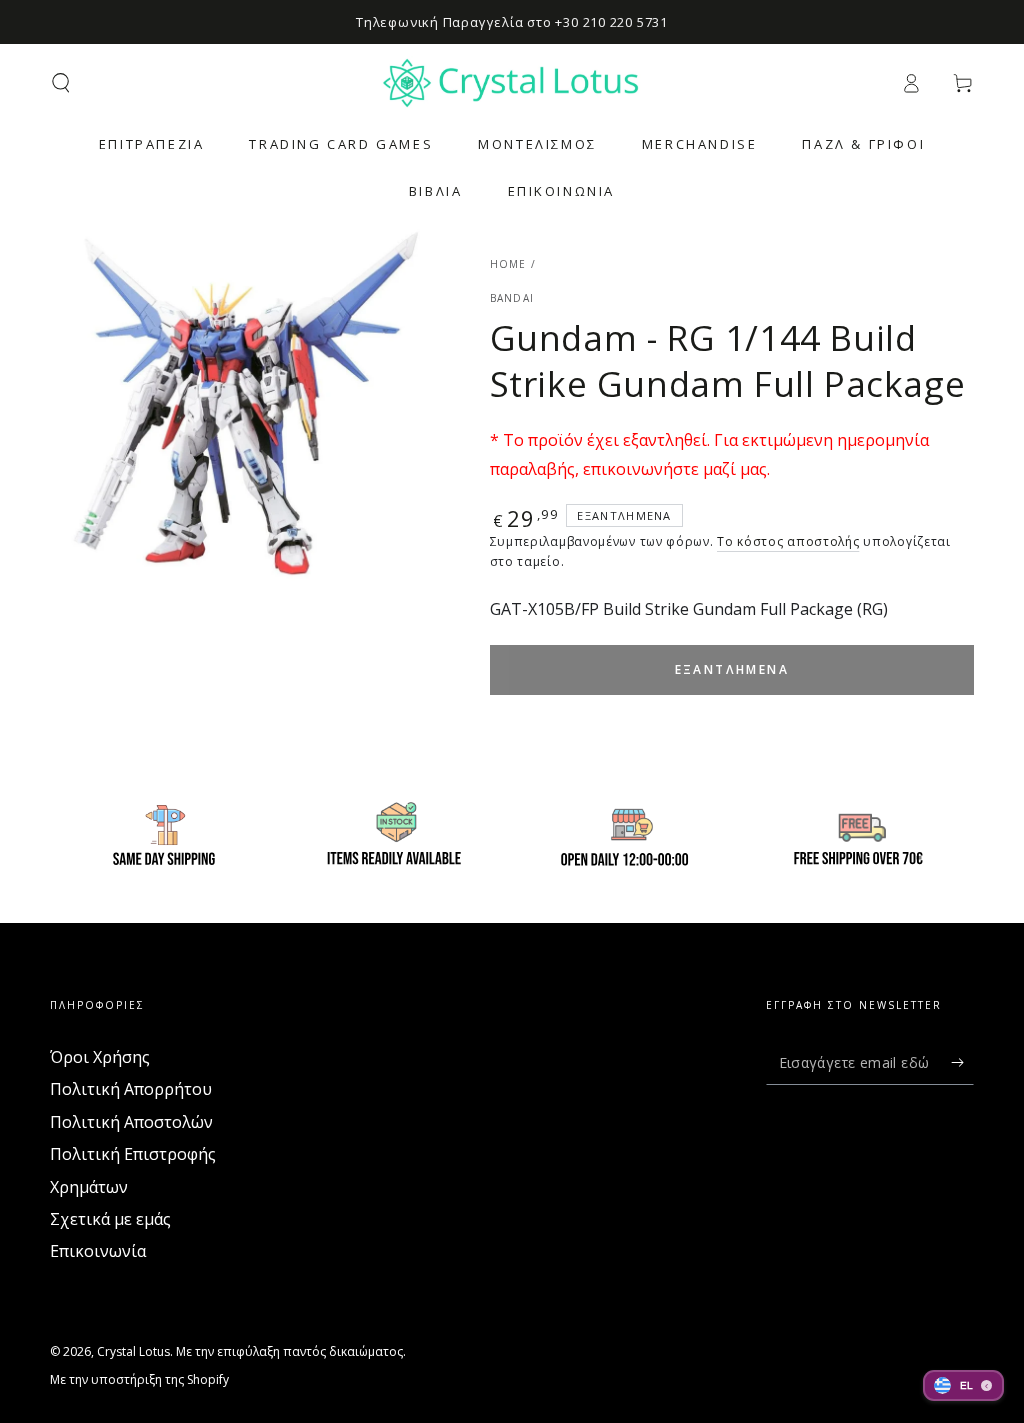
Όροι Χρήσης (100, 1057)
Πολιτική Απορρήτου (131, 1089)
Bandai (512, 298)
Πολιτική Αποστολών (131, 1122)
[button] (61, 83)
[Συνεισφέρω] (962, 1062)
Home (508, 264)
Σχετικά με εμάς (110, 1219)
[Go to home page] (512, 83)
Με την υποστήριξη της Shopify (139, 1380)
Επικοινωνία (98, 1251)
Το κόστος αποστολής (788, 541)
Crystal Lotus (133, 1351)
